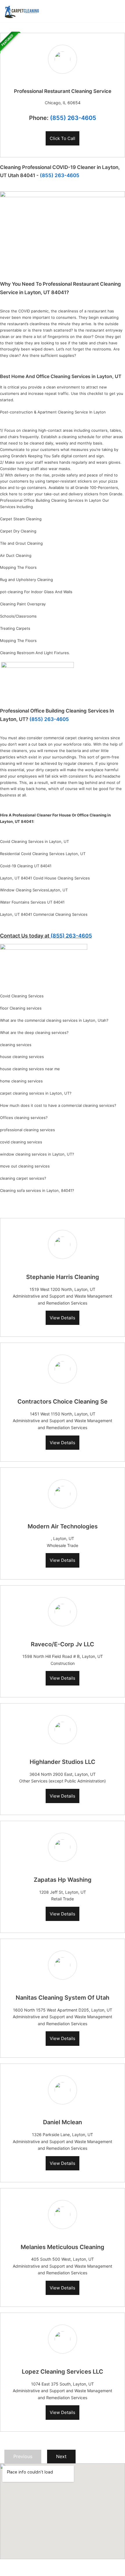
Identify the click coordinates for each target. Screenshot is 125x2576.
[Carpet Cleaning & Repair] (22, 11)
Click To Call (63, 138)
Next (61, 2456)
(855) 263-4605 (73, 118)
